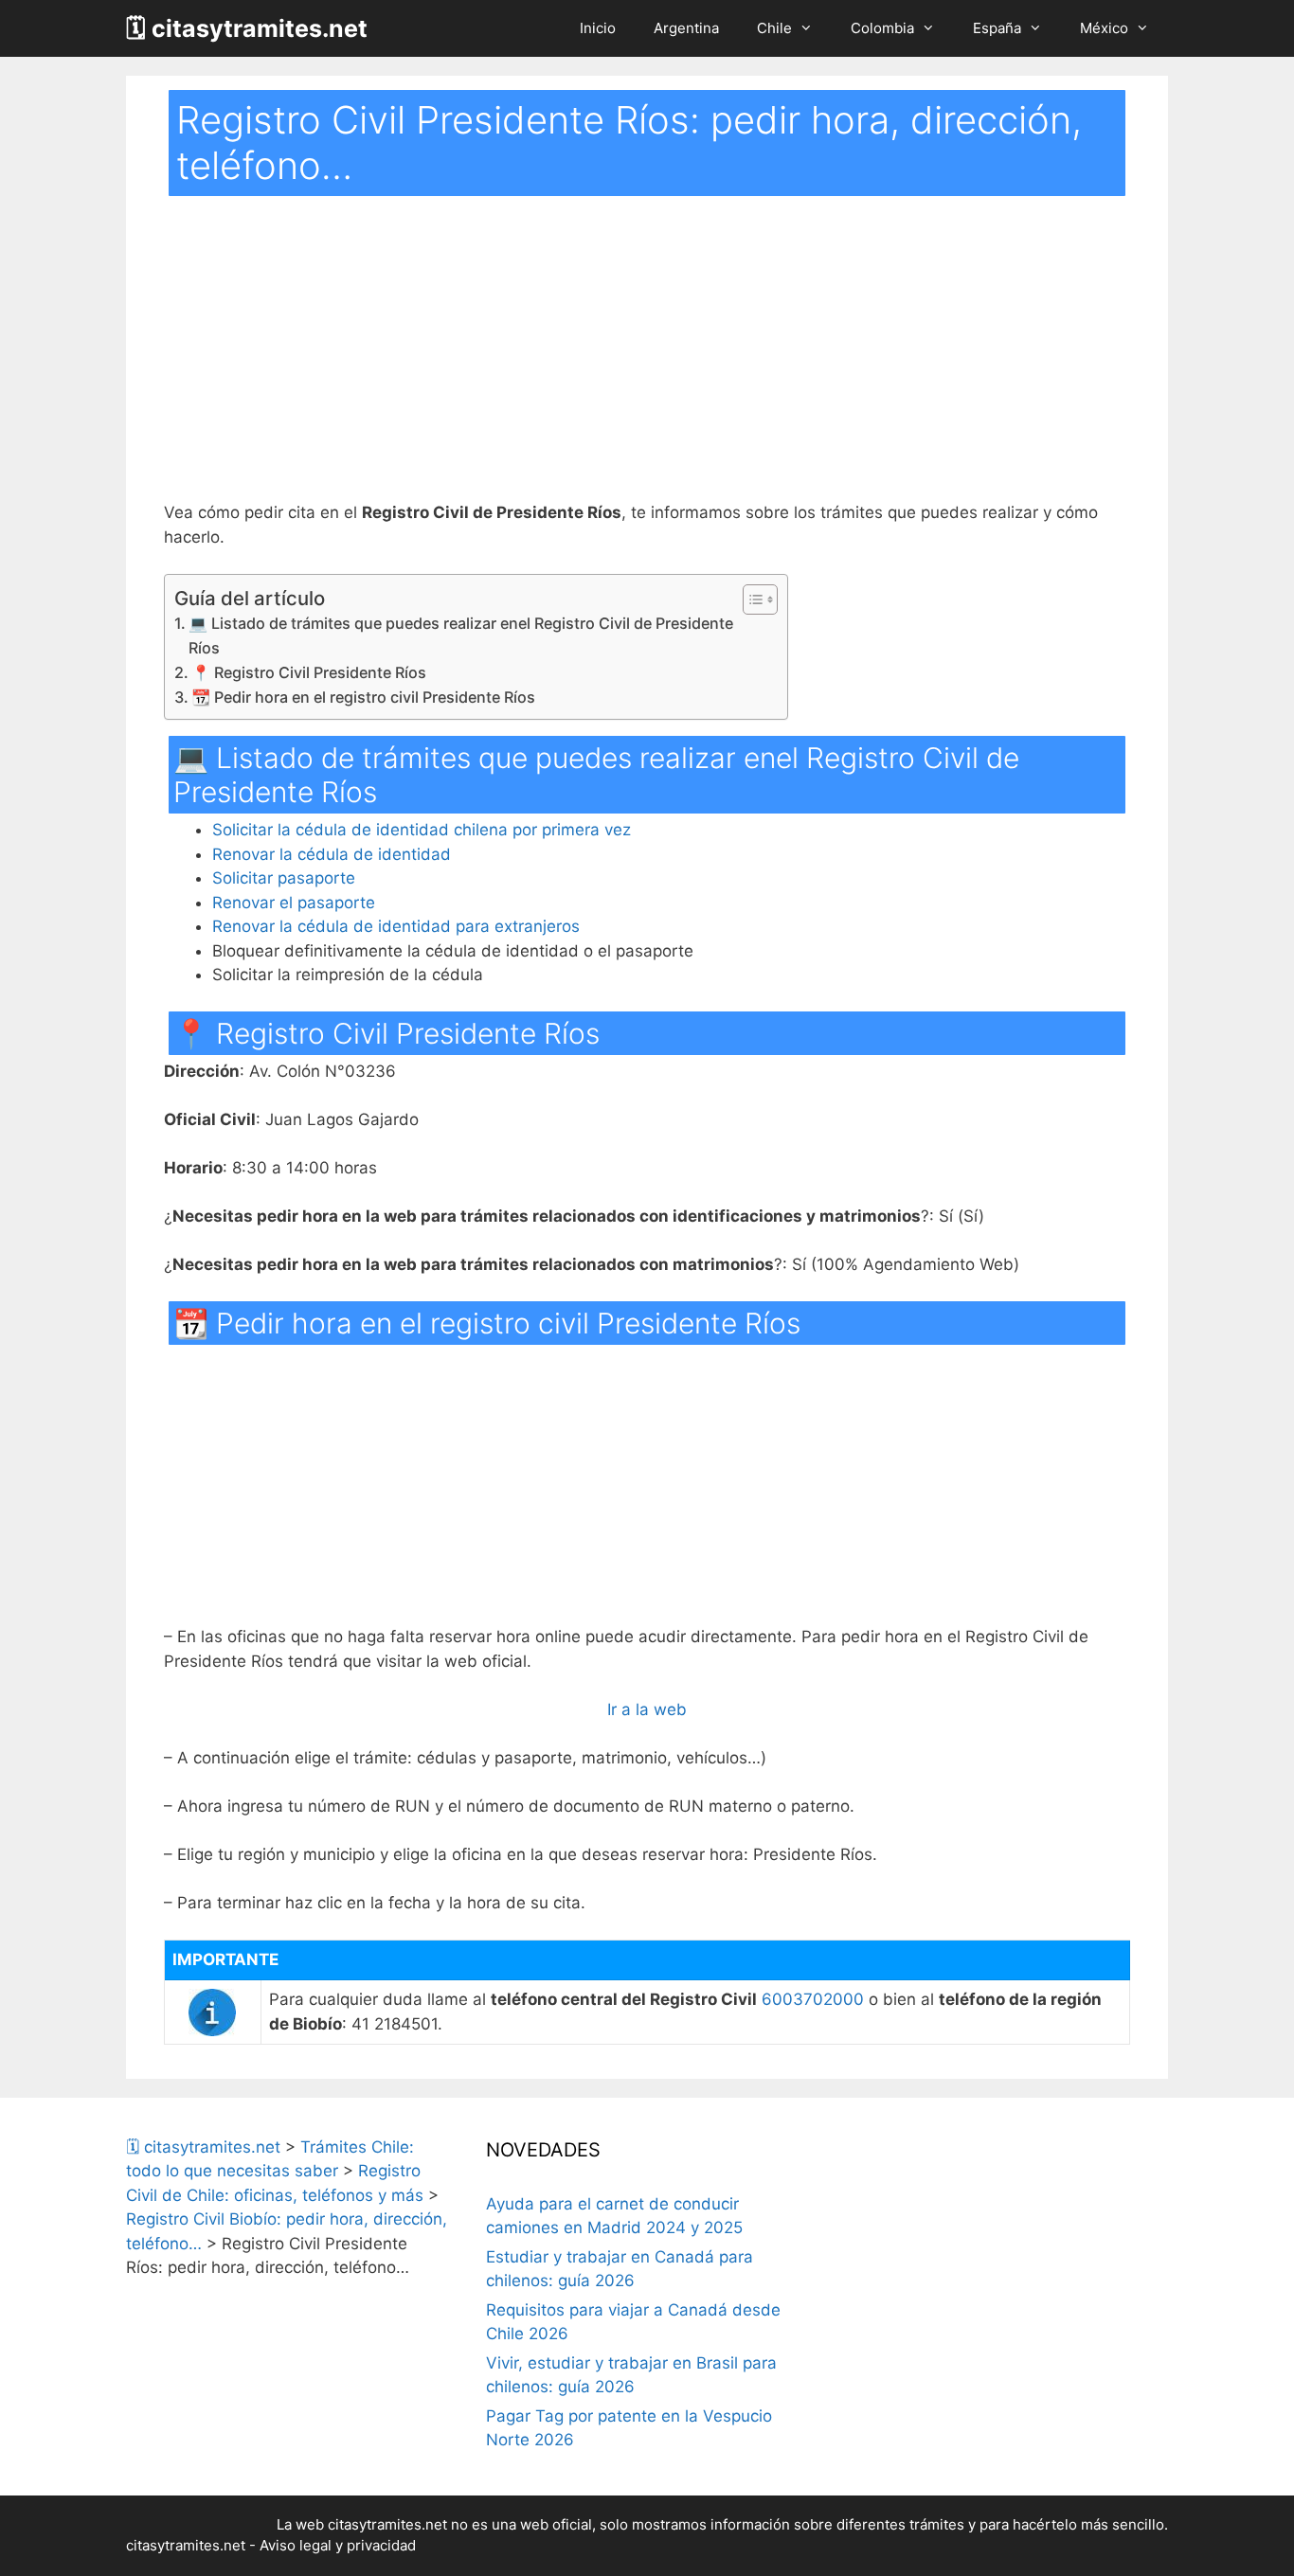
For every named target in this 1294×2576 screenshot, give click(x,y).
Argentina (686, 28)
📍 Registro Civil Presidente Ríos (309, 672)
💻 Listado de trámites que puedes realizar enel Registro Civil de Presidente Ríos (461, 635)
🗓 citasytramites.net (247, 28)
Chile (774, 28)
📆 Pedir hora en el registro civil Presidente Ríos (363, 697)
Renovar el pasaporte (294, 903)
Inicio (598, 28)
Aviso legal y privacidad (338, 2545)
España (997, 28)
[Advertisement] (647, 361)
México (1104, 28)
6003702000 (813, 1999)
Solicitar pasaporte (284, 878)
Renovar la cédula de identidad (332, 854)
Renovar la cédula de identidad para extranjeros (396, 926)
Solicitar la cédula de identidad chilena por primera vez (422, 830)
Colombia (882, 28)
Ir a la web (647, 1709)
